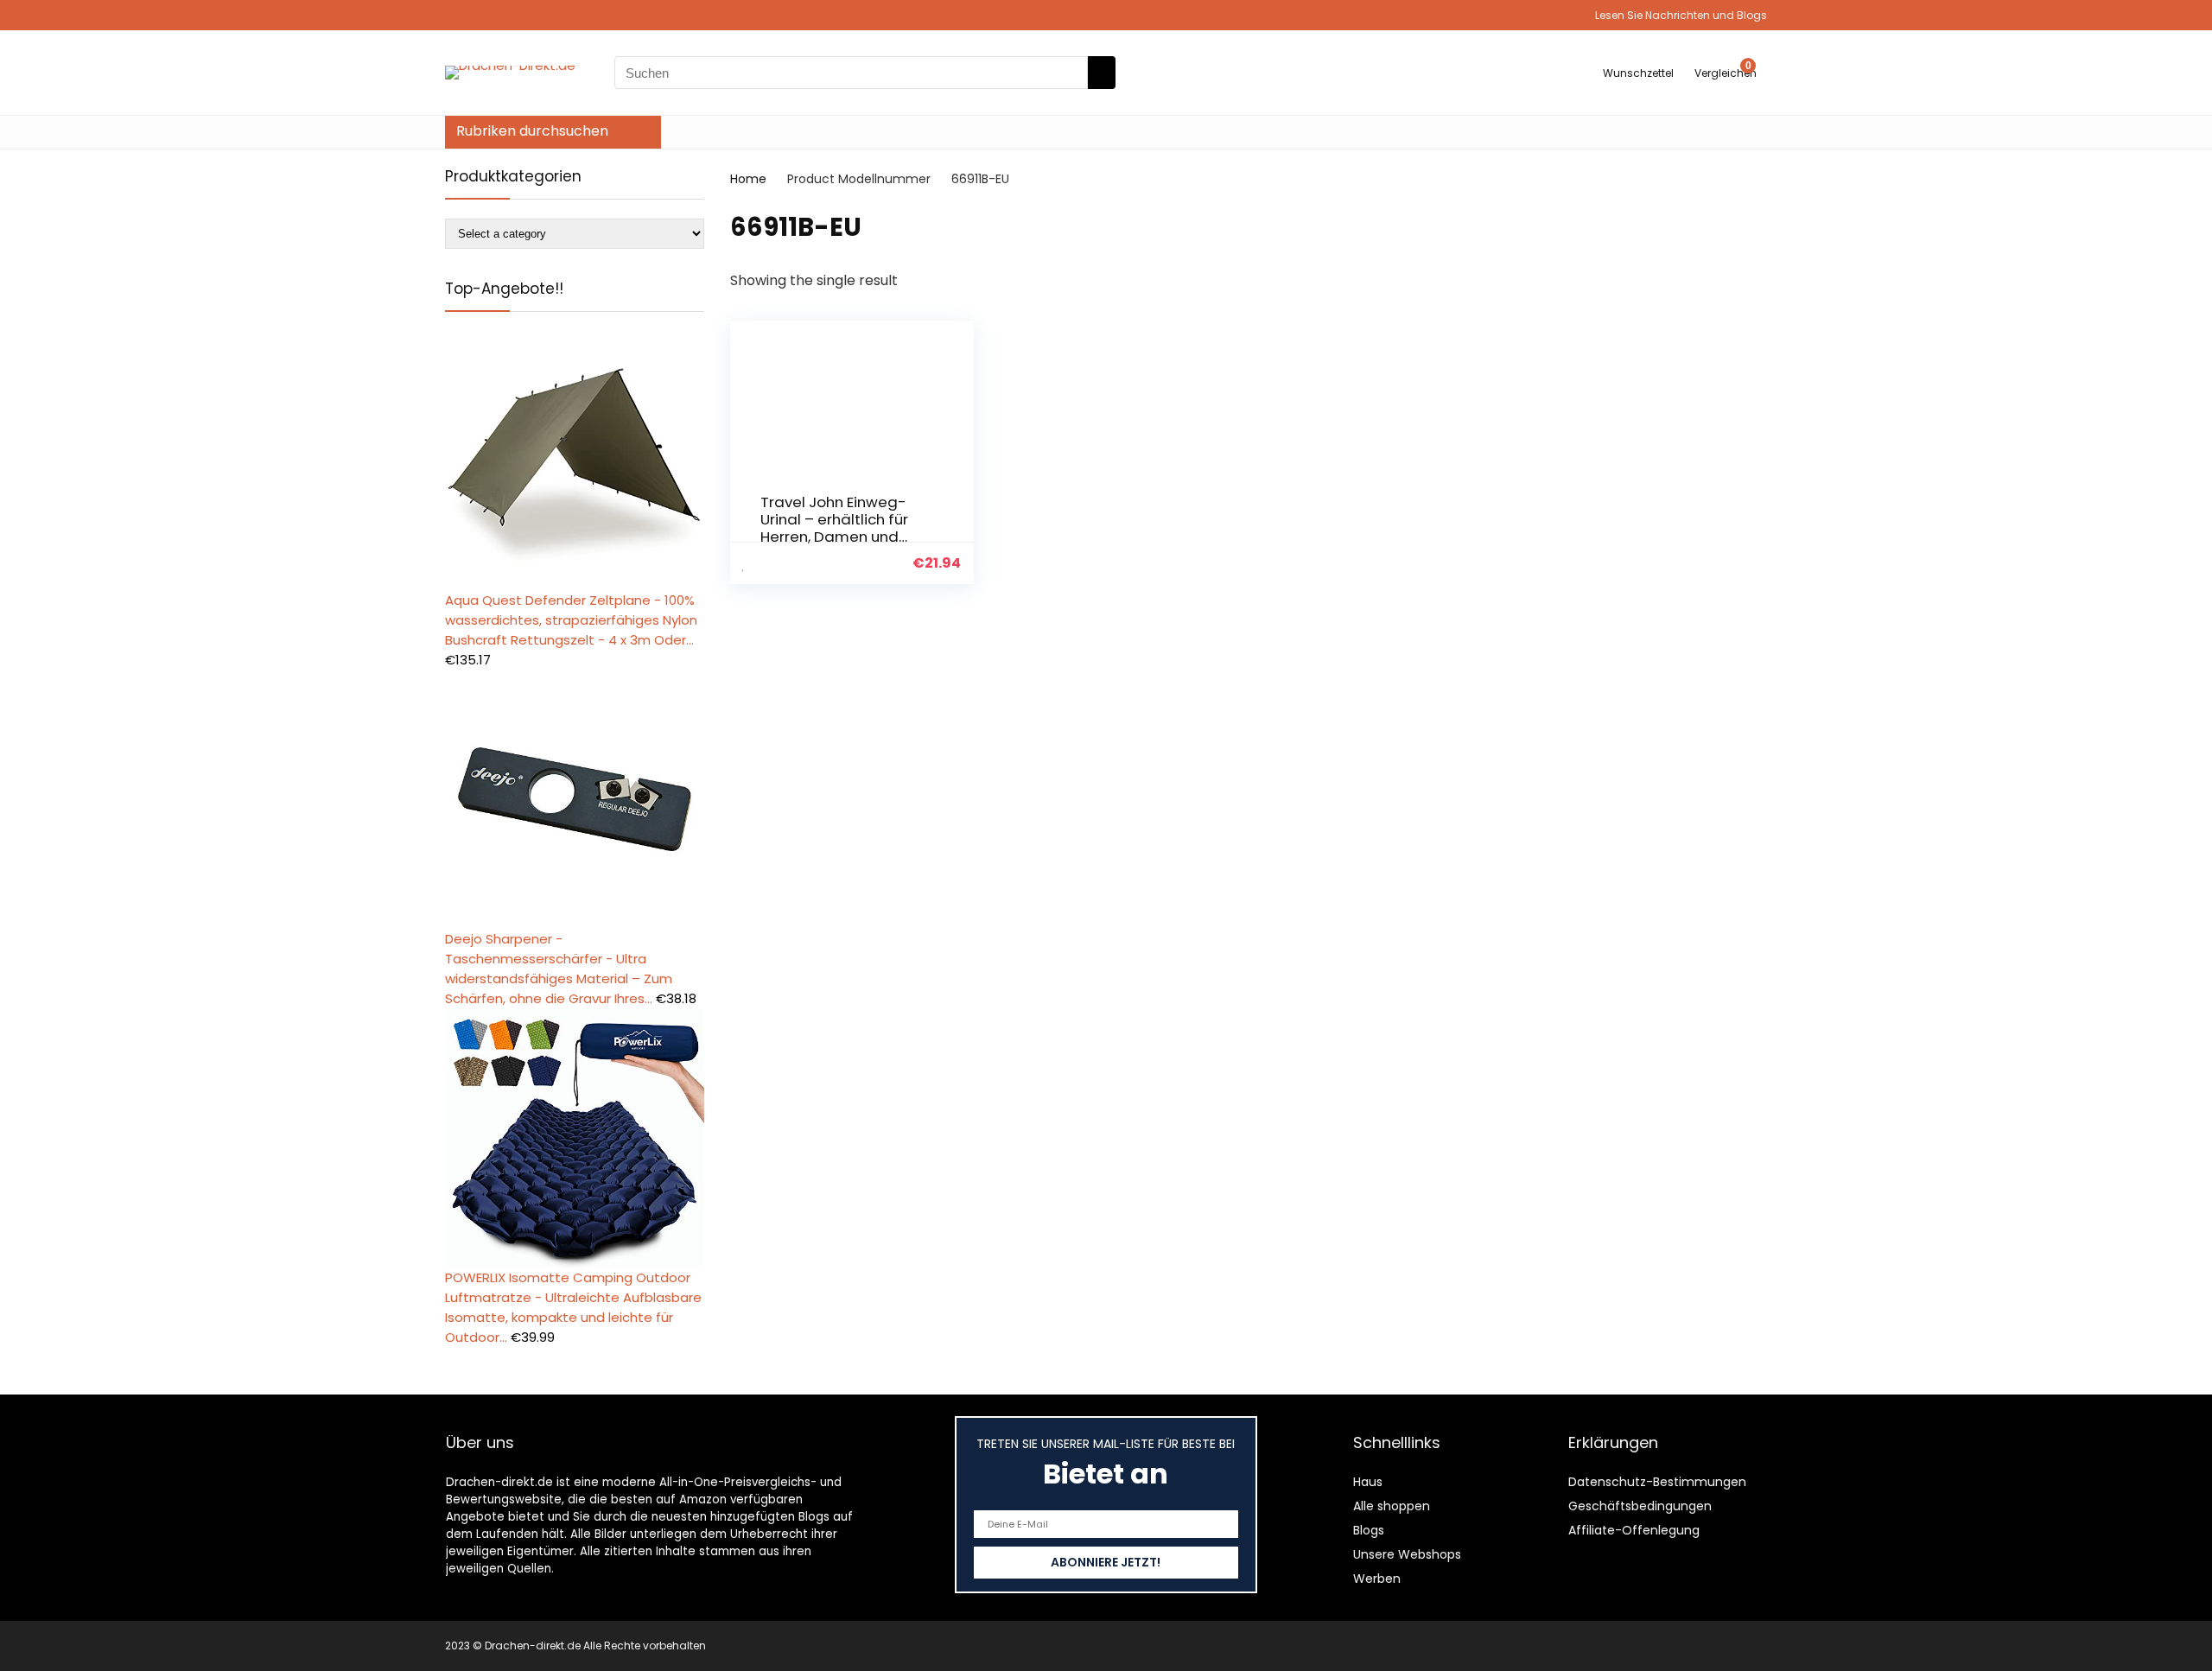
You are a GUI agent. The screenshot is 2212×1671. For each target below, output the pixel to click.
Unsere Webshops (1407, 1554)
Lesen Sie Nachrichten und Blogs (1681, 15)
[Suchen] (1102, 73)
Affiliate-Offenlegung (1634, 1530)
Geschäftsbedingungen (1640, 1506)
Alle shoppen (1392, 1506)
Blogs (1369, 1530)
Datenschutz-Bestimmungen (1657, 1482)
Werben (1377, 1579)
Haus (1368, 1482)
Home (748, 179)
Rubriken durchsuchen (532, 131)
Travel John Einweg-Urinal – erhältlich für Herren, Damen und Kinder (834, 528)
